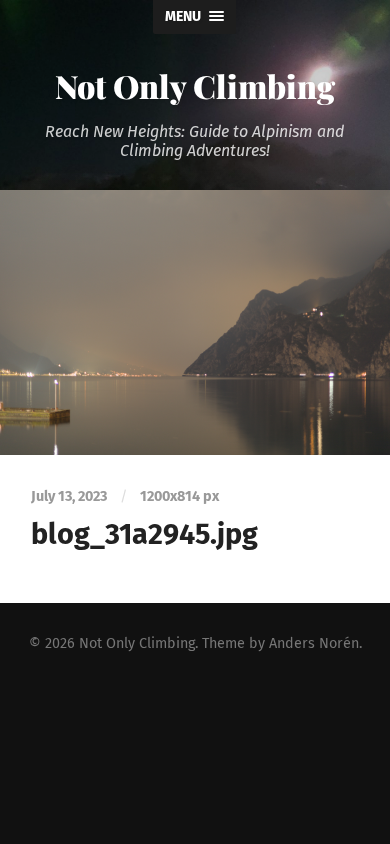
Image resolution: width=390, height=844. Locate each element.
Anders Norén (314, 643)
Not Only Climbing (195, 85)
